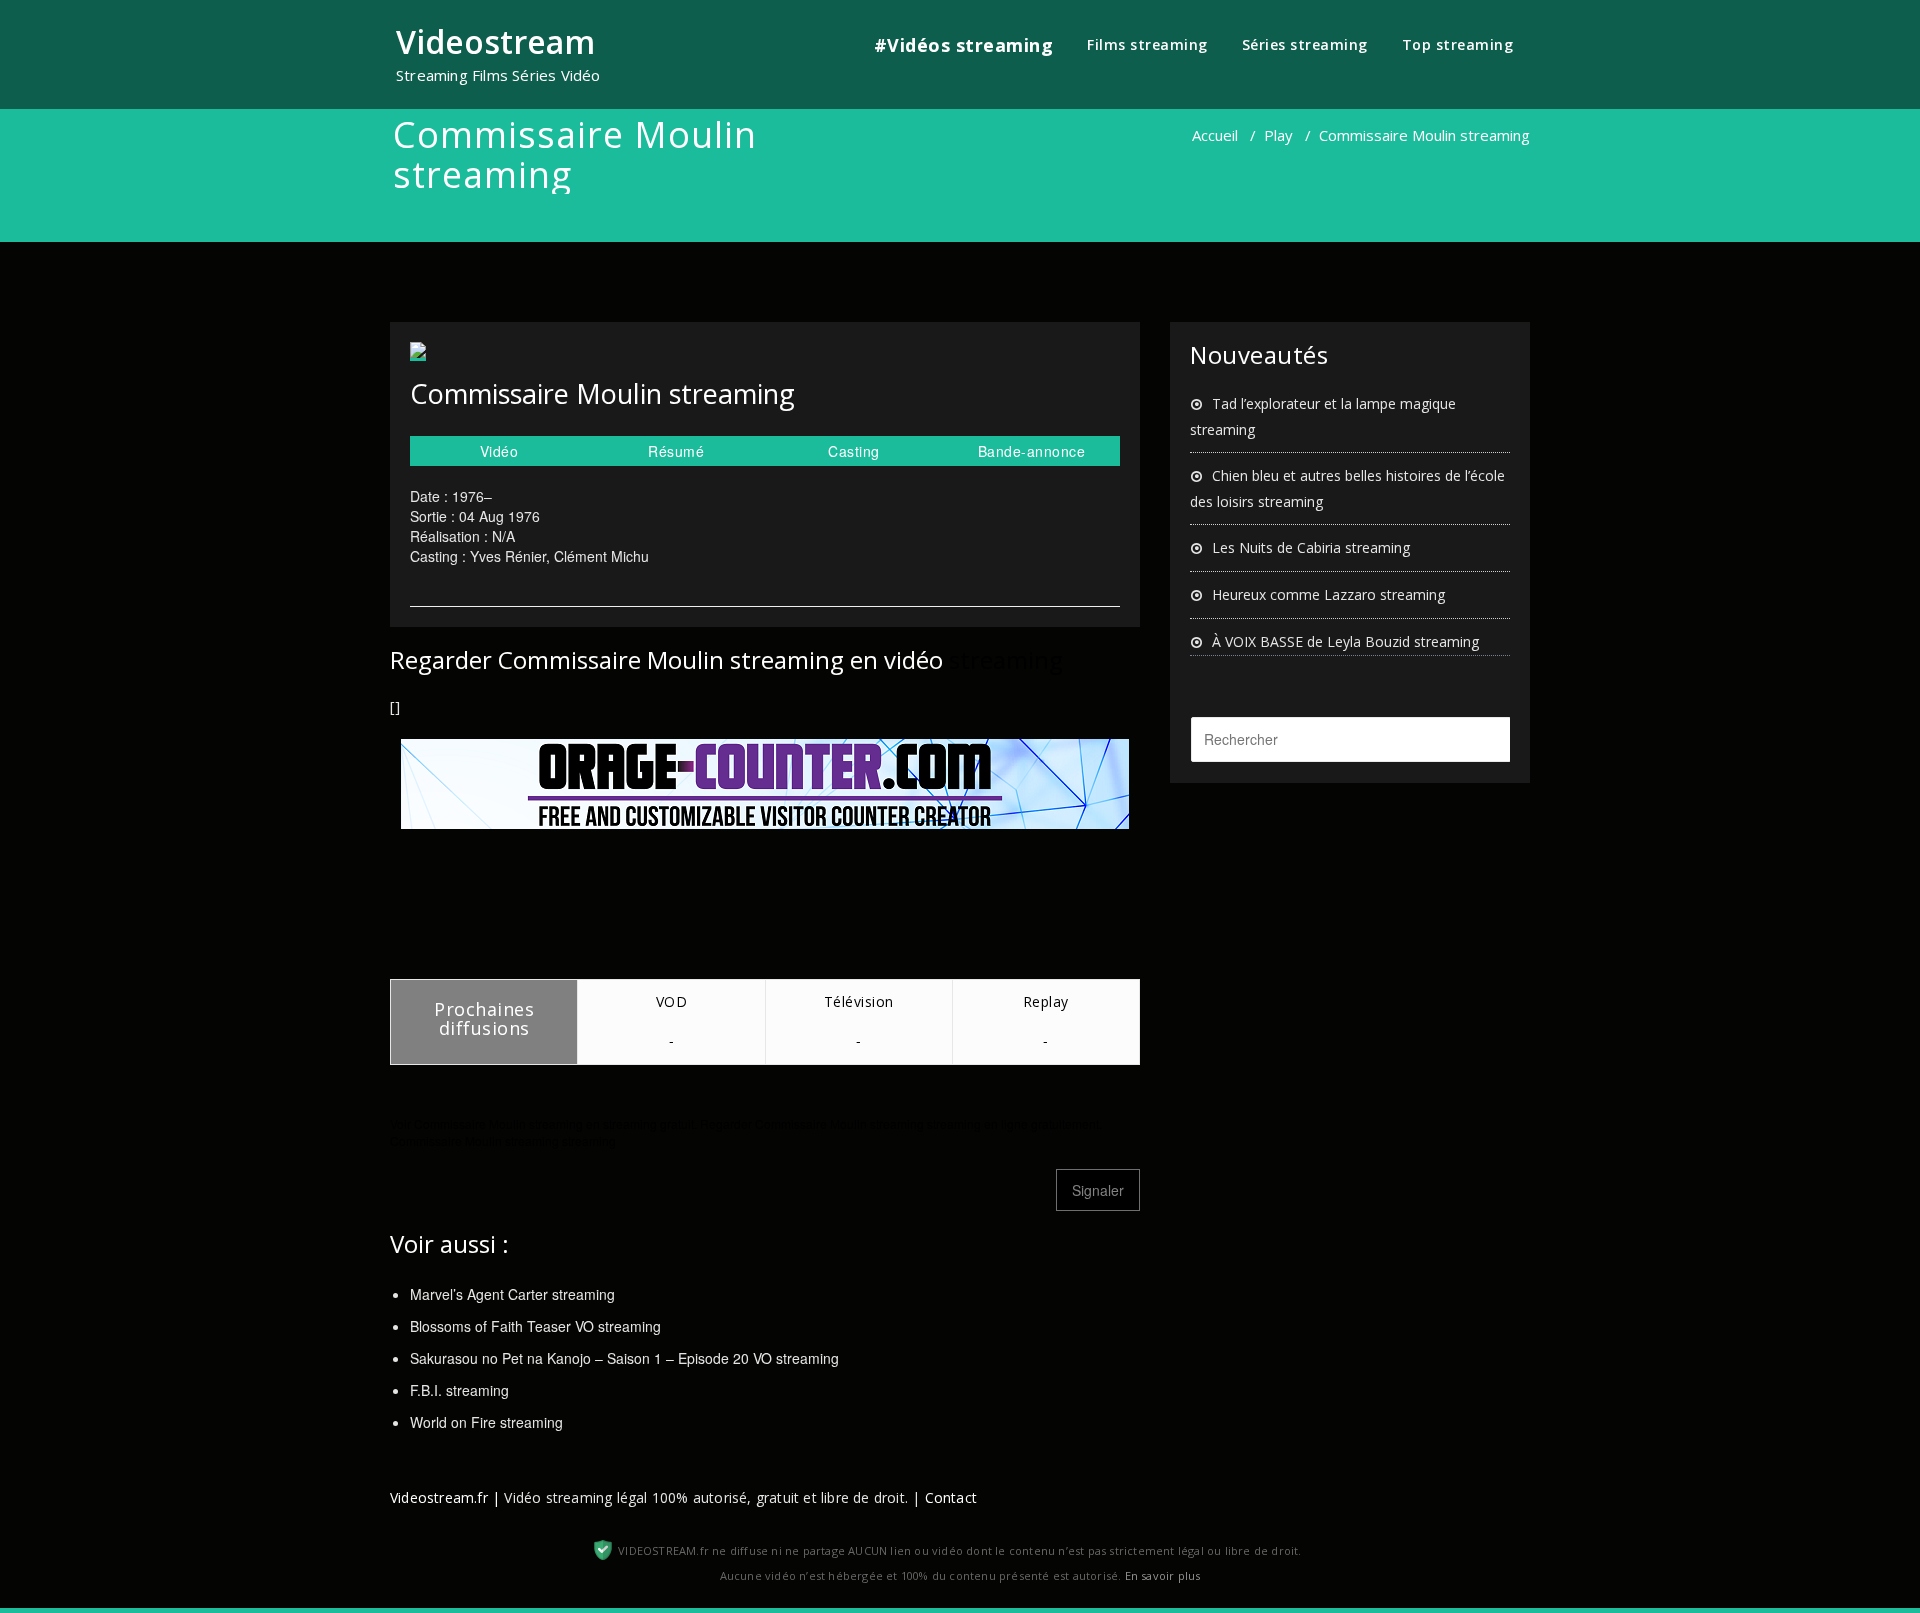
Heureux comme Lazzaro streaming (1328, 594)
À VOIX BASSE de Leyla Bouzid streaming (1345, 641)
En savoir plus (1163, 1575)
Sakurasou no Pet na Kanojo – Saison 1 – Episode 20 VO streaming (624, 1358)
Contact (951, 1497)
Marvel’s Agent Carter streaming (512, 1294)
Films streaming (1147, 44)
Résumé (676, 451)
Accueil (1215, 135)
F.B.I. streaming (459, 1390)
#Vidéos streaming (964, 45)
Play (1278, 135)
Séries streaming (1305, 44)
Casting (854, 451)
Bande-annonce (1032, 451)
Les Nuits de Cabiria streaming (1311, 547)
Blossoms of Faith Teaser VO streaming (535, 1326)
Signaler (1098, 1190)
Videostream (495, 41)
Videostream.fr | (445, 1497)
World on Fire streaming (486, 1422)
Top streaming (1458, 44)
